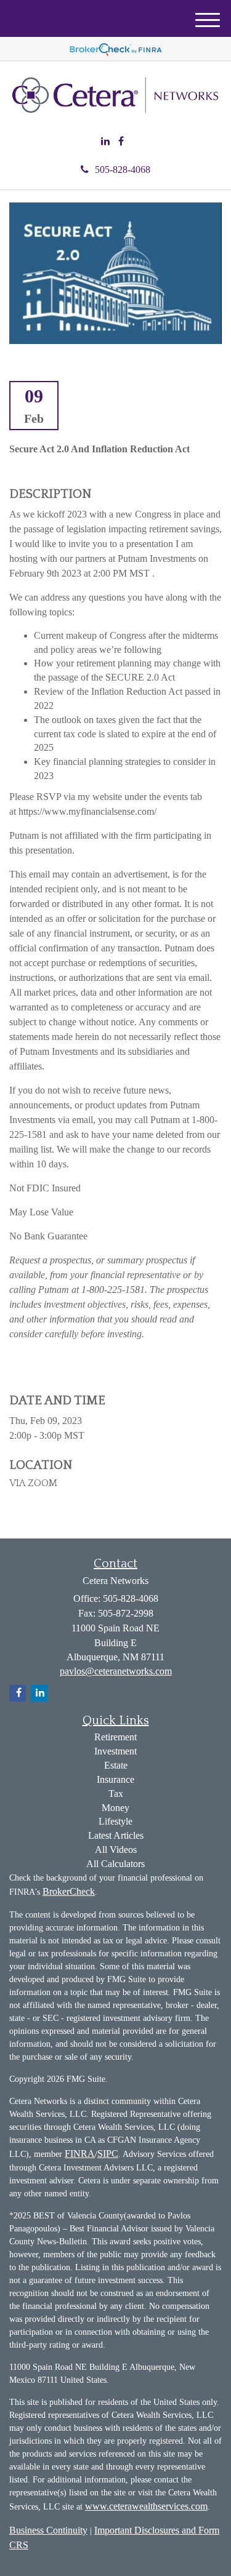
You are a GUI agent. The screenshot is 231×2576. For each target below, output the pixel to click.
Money (115, 1808)
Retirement (115, 1737)
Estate (116, 1765)
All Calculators (115, 1864)
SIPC (108, 2154)
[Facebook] (121, 142)
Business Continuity (48, 2530)
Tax (116, 1794)
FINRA (80, 2154)
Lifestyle (115, 1821)
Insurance (115, 1779)
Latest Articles (116, 1835)
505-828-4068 (123, 170)
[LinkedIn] (105, 142)
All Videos (116, 1850)
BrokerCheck (69, 1891)
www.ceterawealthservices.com (146, 2506)
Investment (115, 1751)
